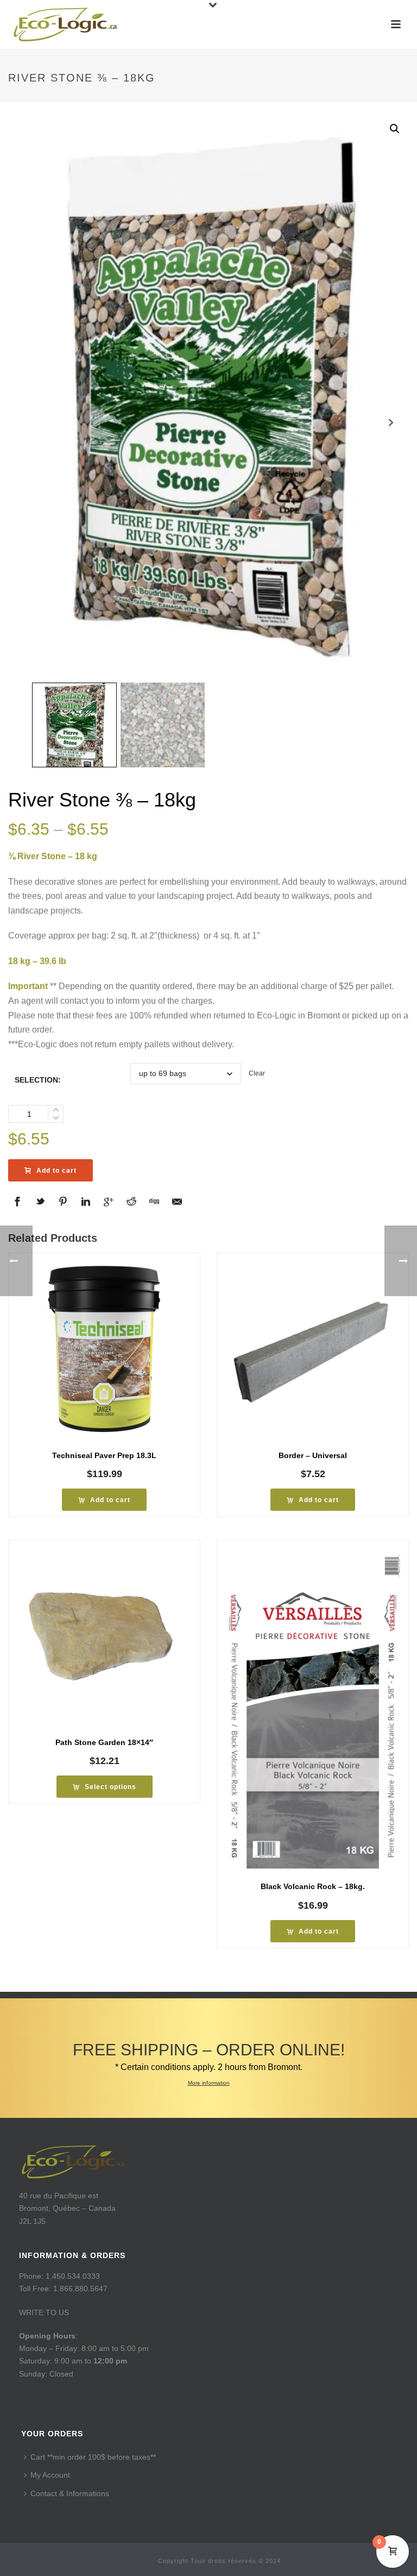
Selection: (38, 1080)
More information (209, 2083)
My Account (50, 2475)
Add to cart (56, 1171)
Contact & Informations (70, 2493)
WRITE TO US (44, 2312)
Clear (257, 1073)
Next (391, 423)
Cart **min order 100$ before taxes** (93, 2457)
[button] (395, 129)
